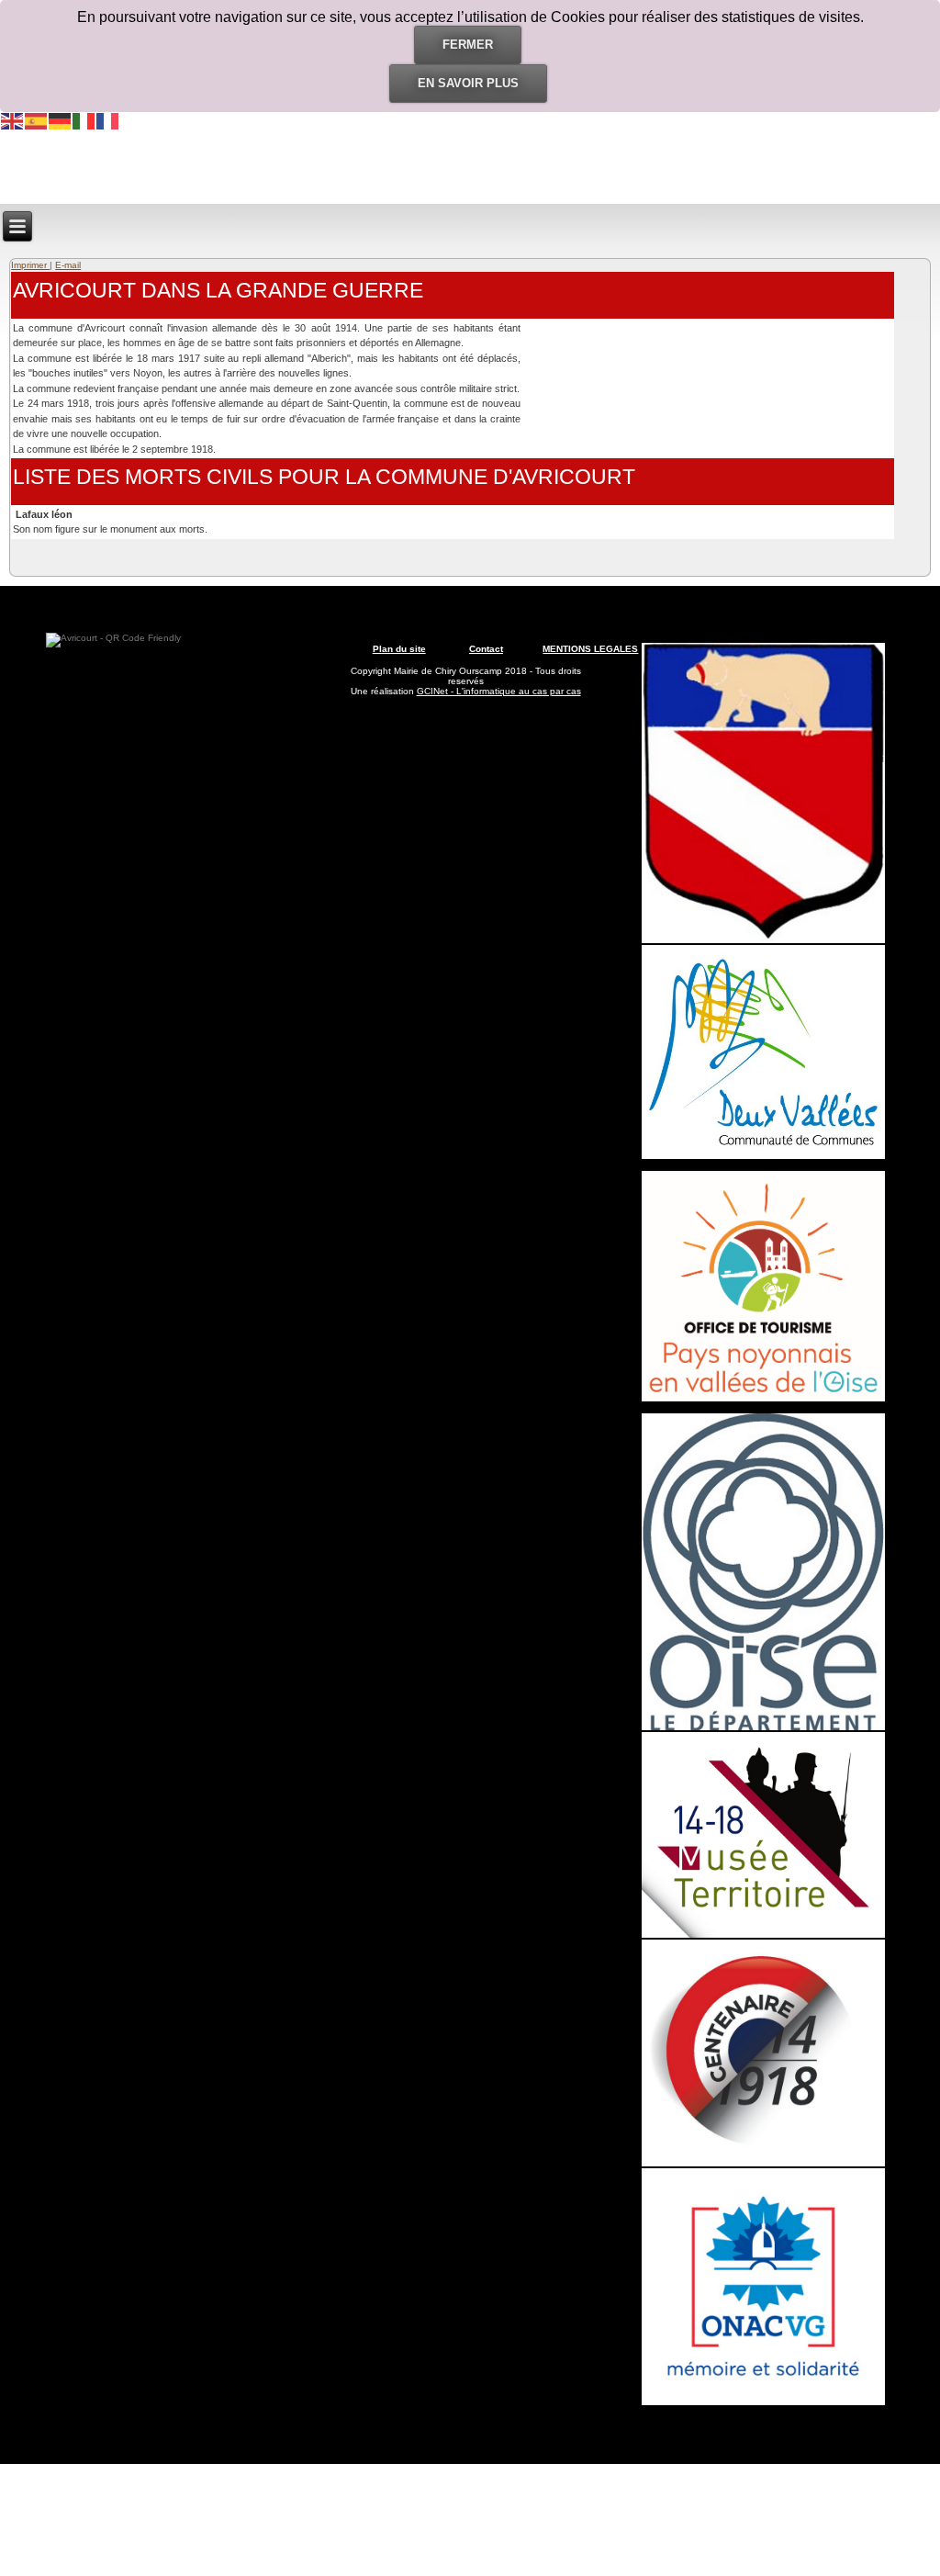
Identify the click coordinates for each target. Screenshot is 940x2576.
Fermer (468, 45)
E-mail (68, 265)
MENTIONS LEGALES (590, 649)
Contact (486, 649)
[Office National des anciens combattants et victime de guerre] (763, 2402)
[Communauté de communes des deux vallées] (763, 1156)
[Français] (108, 120)
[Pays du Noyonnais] (763, 1398)
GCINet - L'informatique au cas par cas (499, 691)
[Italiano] (84, 120)
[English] (13, 120)
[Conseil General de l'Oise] (763, 1727)
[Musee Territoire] (763, 1935)
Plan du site (399, 649)
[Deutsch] (61, 120)
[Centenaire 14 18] (763, 2163)
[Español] (37, 120)
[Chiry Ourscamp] (763, 940)
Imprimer (30, 265)
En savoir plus (468, 83)
